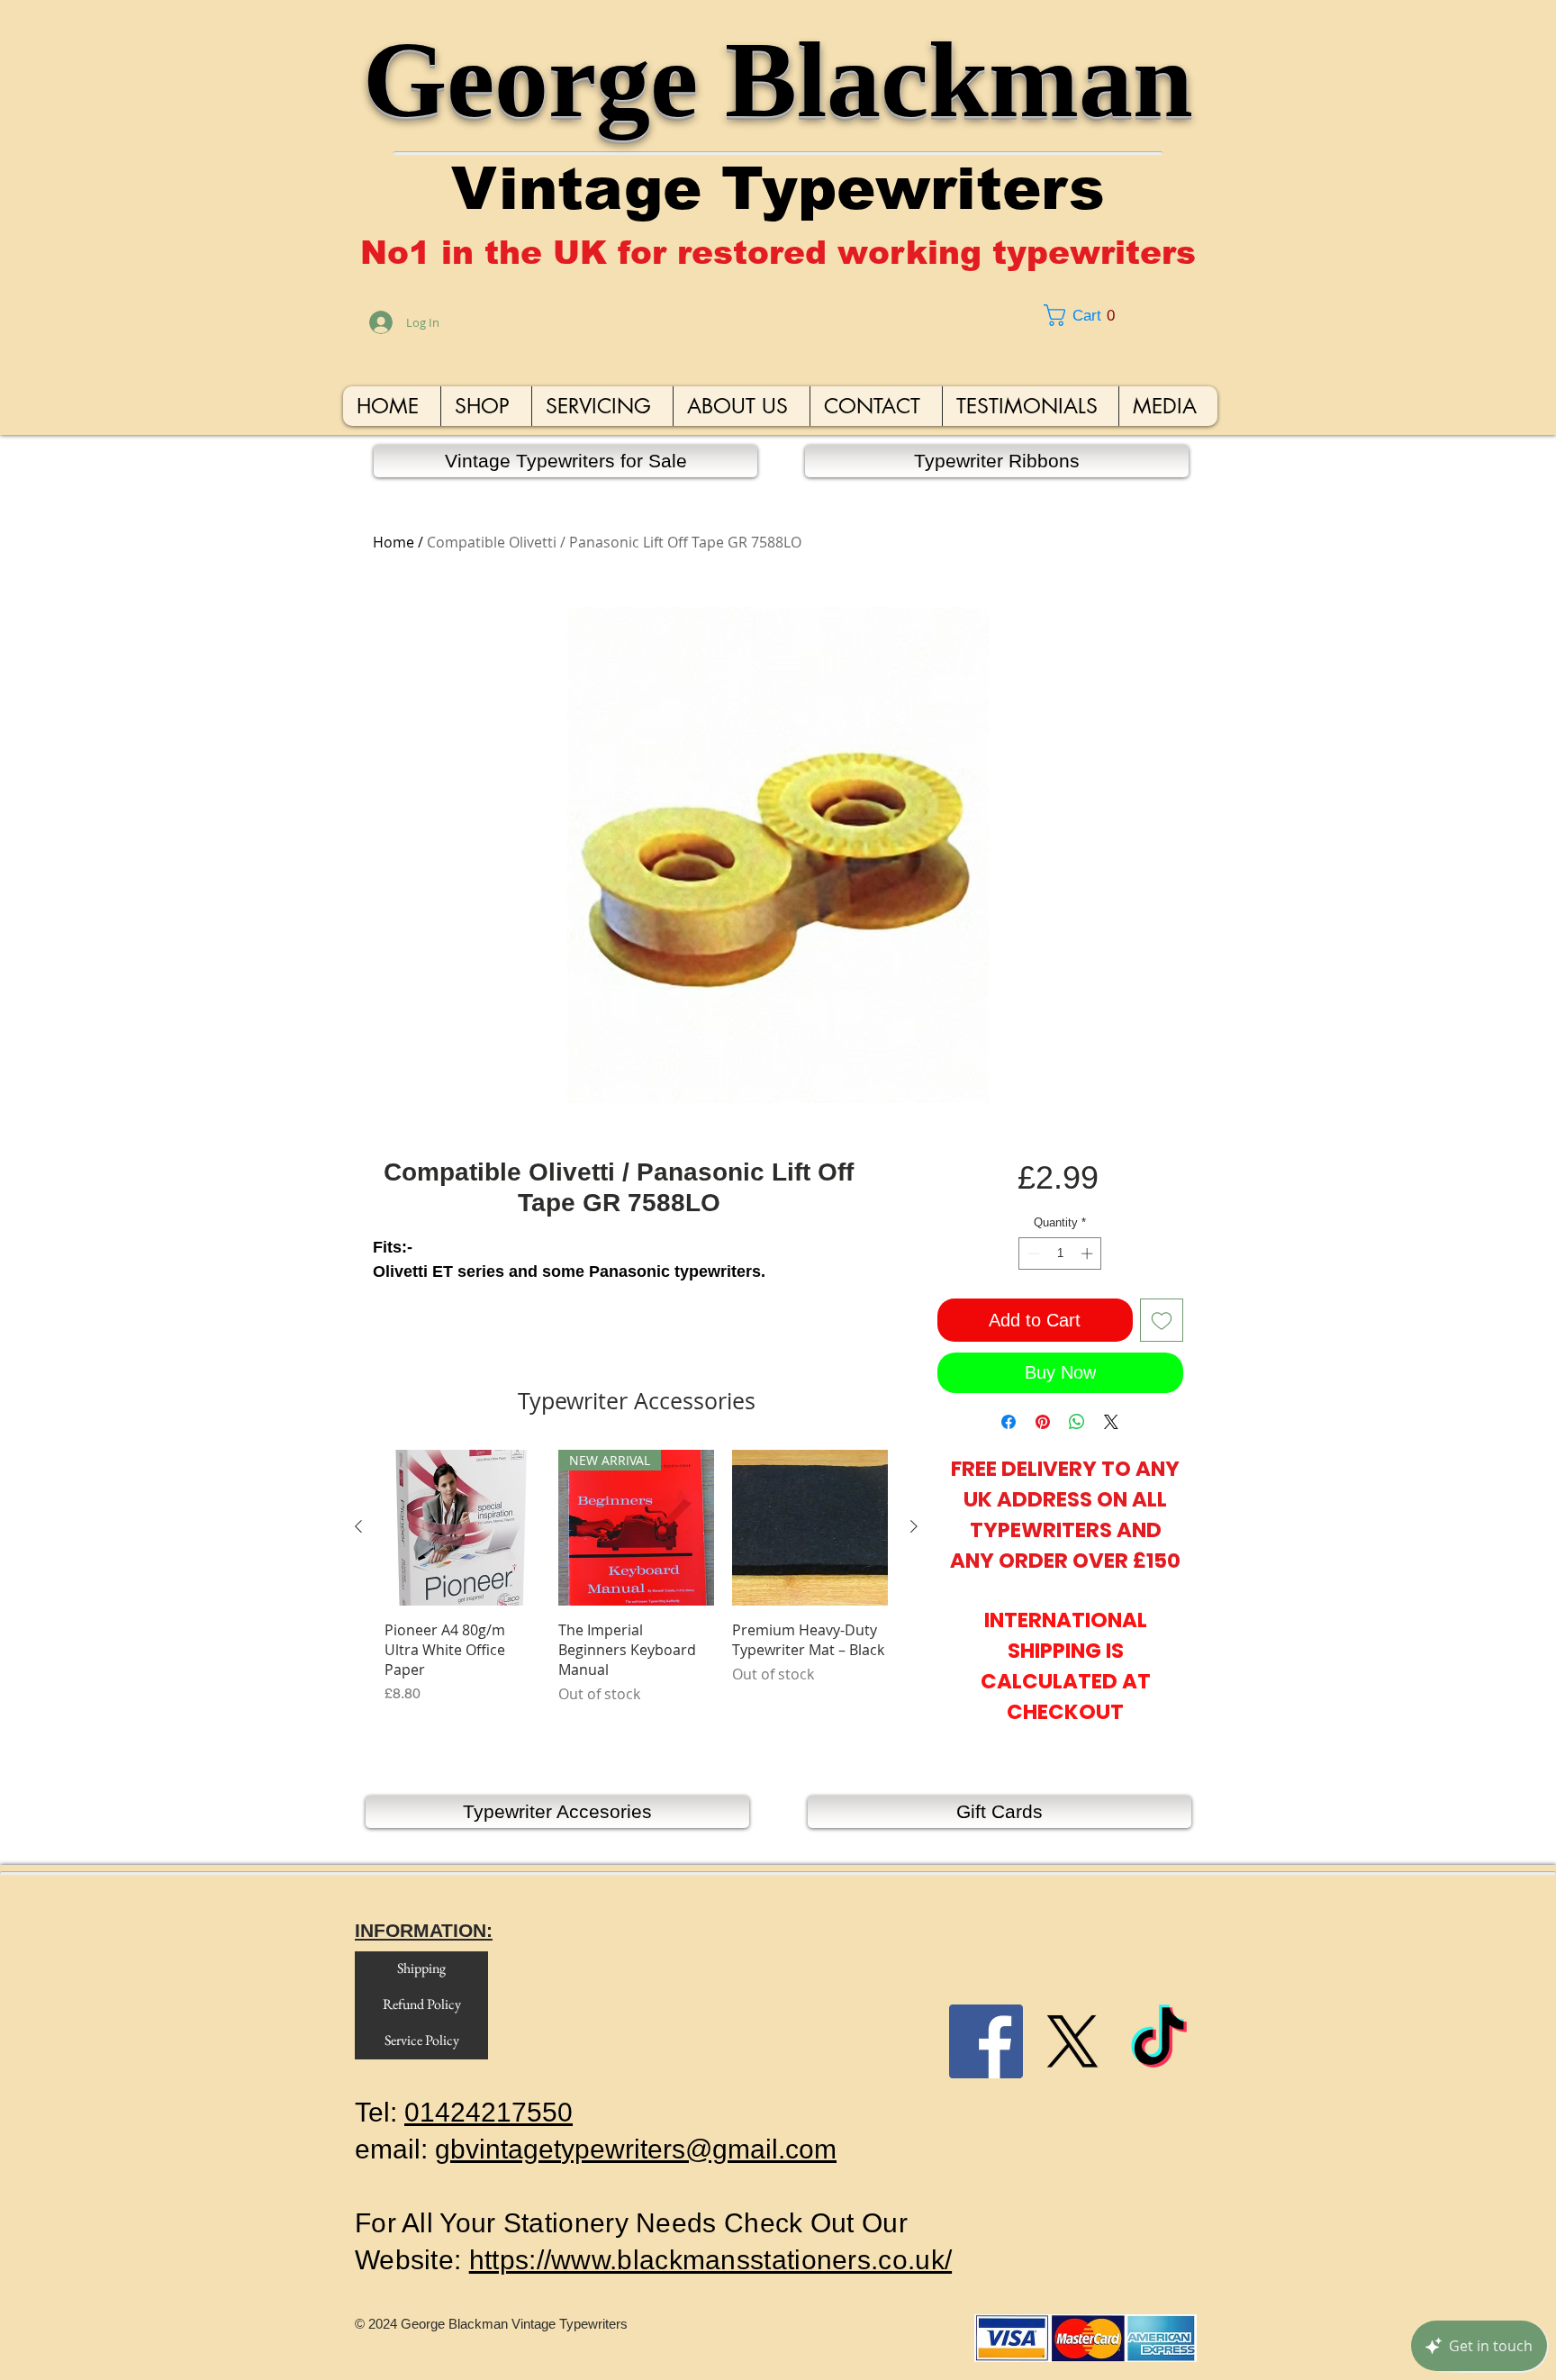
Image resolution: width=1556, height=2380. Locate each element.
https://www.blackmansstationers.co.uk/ (710, 2260)
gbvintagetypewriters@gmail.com (636, 2149)
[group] (636, 1597)
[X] (1072, 2041)
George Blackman (778, 80)
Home (394, 542)
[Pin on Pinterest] (1043, 1422)
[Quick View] (462, 1528)
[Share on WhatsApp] (1077, 1422)
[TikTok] (1159, 2041)
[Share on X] (1111, 1422)
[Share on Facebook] (1009, 1422)
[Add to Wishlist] (1162, 1320)
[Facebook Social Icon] (986, 2041)
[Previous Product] (358, 1526)
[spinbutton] (1060, 1253)
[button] (1125, 315)
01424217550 (489, 2112)
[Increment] (1089, 1253)
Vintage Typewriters (778, 189)
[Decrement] (1032, 1253)
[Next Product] (914, 1526)
